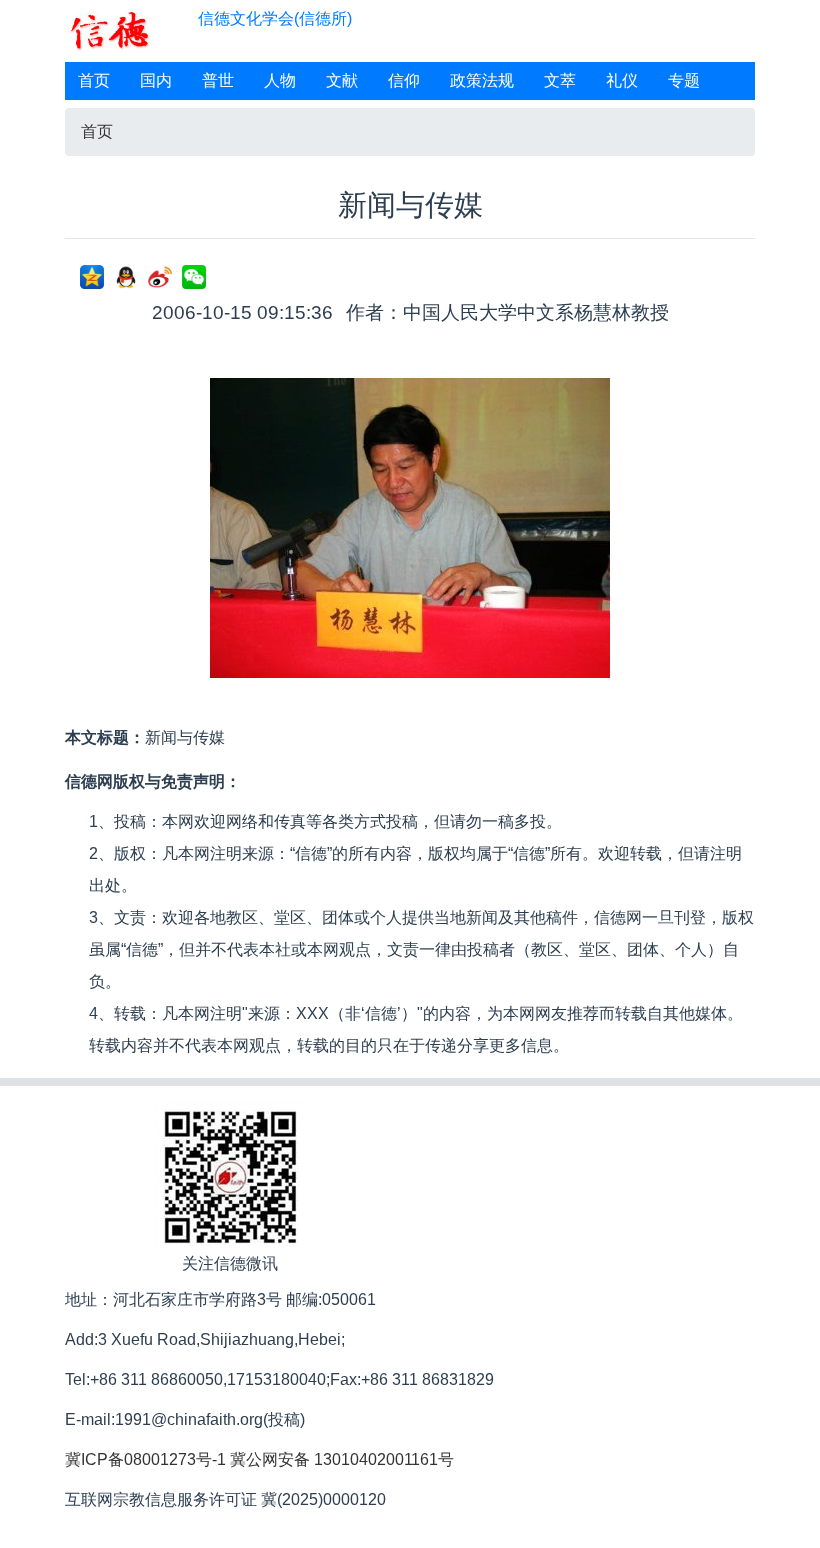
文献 (342, 80)
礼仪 (622, 80)
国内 (156, 80)
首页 (94, 80)
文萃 (560, 80)
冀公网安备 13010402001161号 (342, 1459)
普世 (218, 80)
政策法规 (482, 80)
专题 (684, 80)
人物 (280, 80)
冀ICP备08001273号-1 (145, 1459)
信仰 (404, 80)
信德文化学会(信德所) (275, 18)
